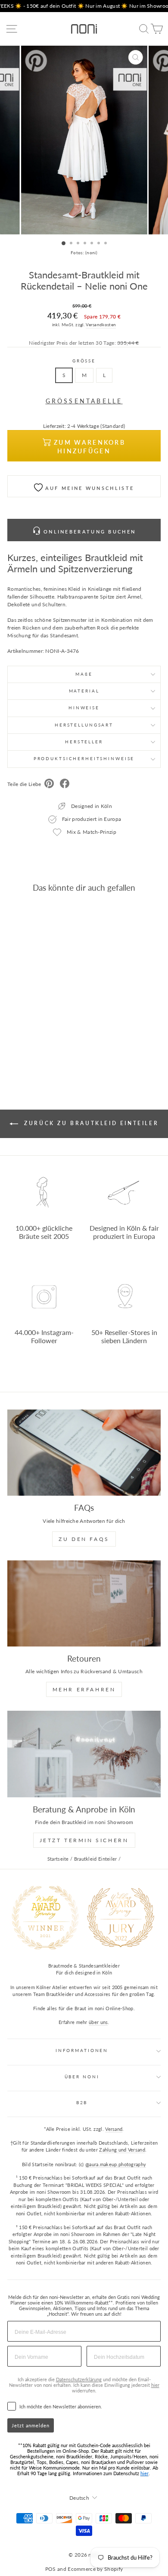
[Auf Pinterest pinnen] (49, 784)
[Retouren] (84, 1603)
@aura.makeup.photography (116, 2164)
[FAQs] (84, 1453)
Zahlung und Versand (122, 2150)
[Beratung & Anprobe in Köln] (84, 1754)
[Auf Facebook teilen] (65, 784)
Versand (114, 2129)
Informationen (82, 2051)
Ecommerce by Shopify (95, 2569)
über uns (98, 2022)
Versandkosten (101, 324)
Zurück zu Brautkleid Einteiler (90, 1123)
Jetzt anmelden (31, 2425)
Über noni (82, 2077)
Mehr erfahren (84, 1689)
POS (51, 2569)
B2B (82, 2103)
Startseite (58, 1859)
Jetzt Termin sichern (84, 1840)
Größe (84, 361)
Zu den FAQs (84, 1539)
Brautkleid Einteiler (96, 1859)
